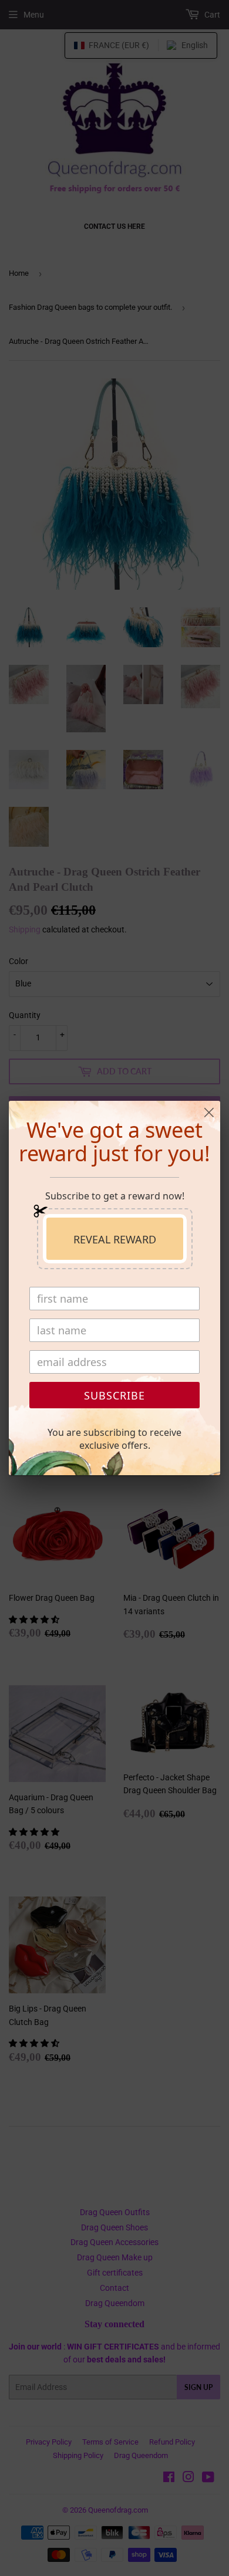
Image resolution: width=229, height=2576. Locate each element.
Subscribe (114, 1395)
